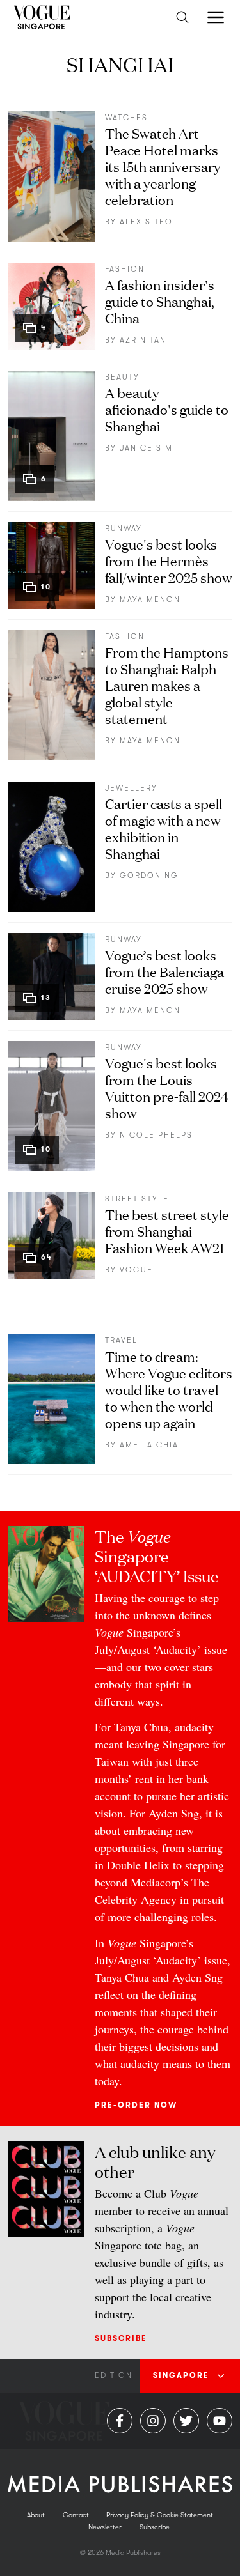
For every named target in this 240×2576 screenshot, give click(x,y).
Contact (76, 2515)
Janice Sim (146, 448)
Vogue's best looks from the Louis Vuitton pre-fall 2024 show (167, 1087)
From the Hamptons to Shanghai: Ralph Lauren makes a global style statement (167, 685)
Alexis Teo (146, 222)
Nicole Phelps (156, 1135)
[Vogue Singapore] (41, 17)
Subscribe (121, 2338)
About (36, 2515)
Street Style (137, 1199)
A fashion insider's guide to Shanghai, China (160, 301)
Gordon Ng (149, 875)
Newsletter (105, 2527)
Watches (126, 118)
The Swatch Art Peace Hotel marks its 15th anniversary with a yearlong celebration (163, 166)
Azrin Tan (143, 340)
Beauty (122, 377)
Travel (121, 1340)
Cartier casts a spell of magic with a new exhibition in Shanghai (164, 828)
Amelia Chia (149, 1445)
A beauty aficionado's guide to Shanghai (167, 409)
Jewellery (131, 788)
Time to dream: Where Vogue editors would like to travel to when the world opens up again (169, 1389)
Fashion (125, 269)
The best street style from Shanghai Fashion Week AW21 (167, 1230)
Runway (124, 528)
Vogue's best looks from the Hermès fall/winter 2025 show (169, 560)
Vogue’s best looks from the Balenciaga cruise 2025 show (164, 971)
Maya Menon (150, 599)
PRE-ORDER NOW (136, 2105)
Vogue (136, 1270)
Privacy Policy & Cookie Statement (160, 2515)
